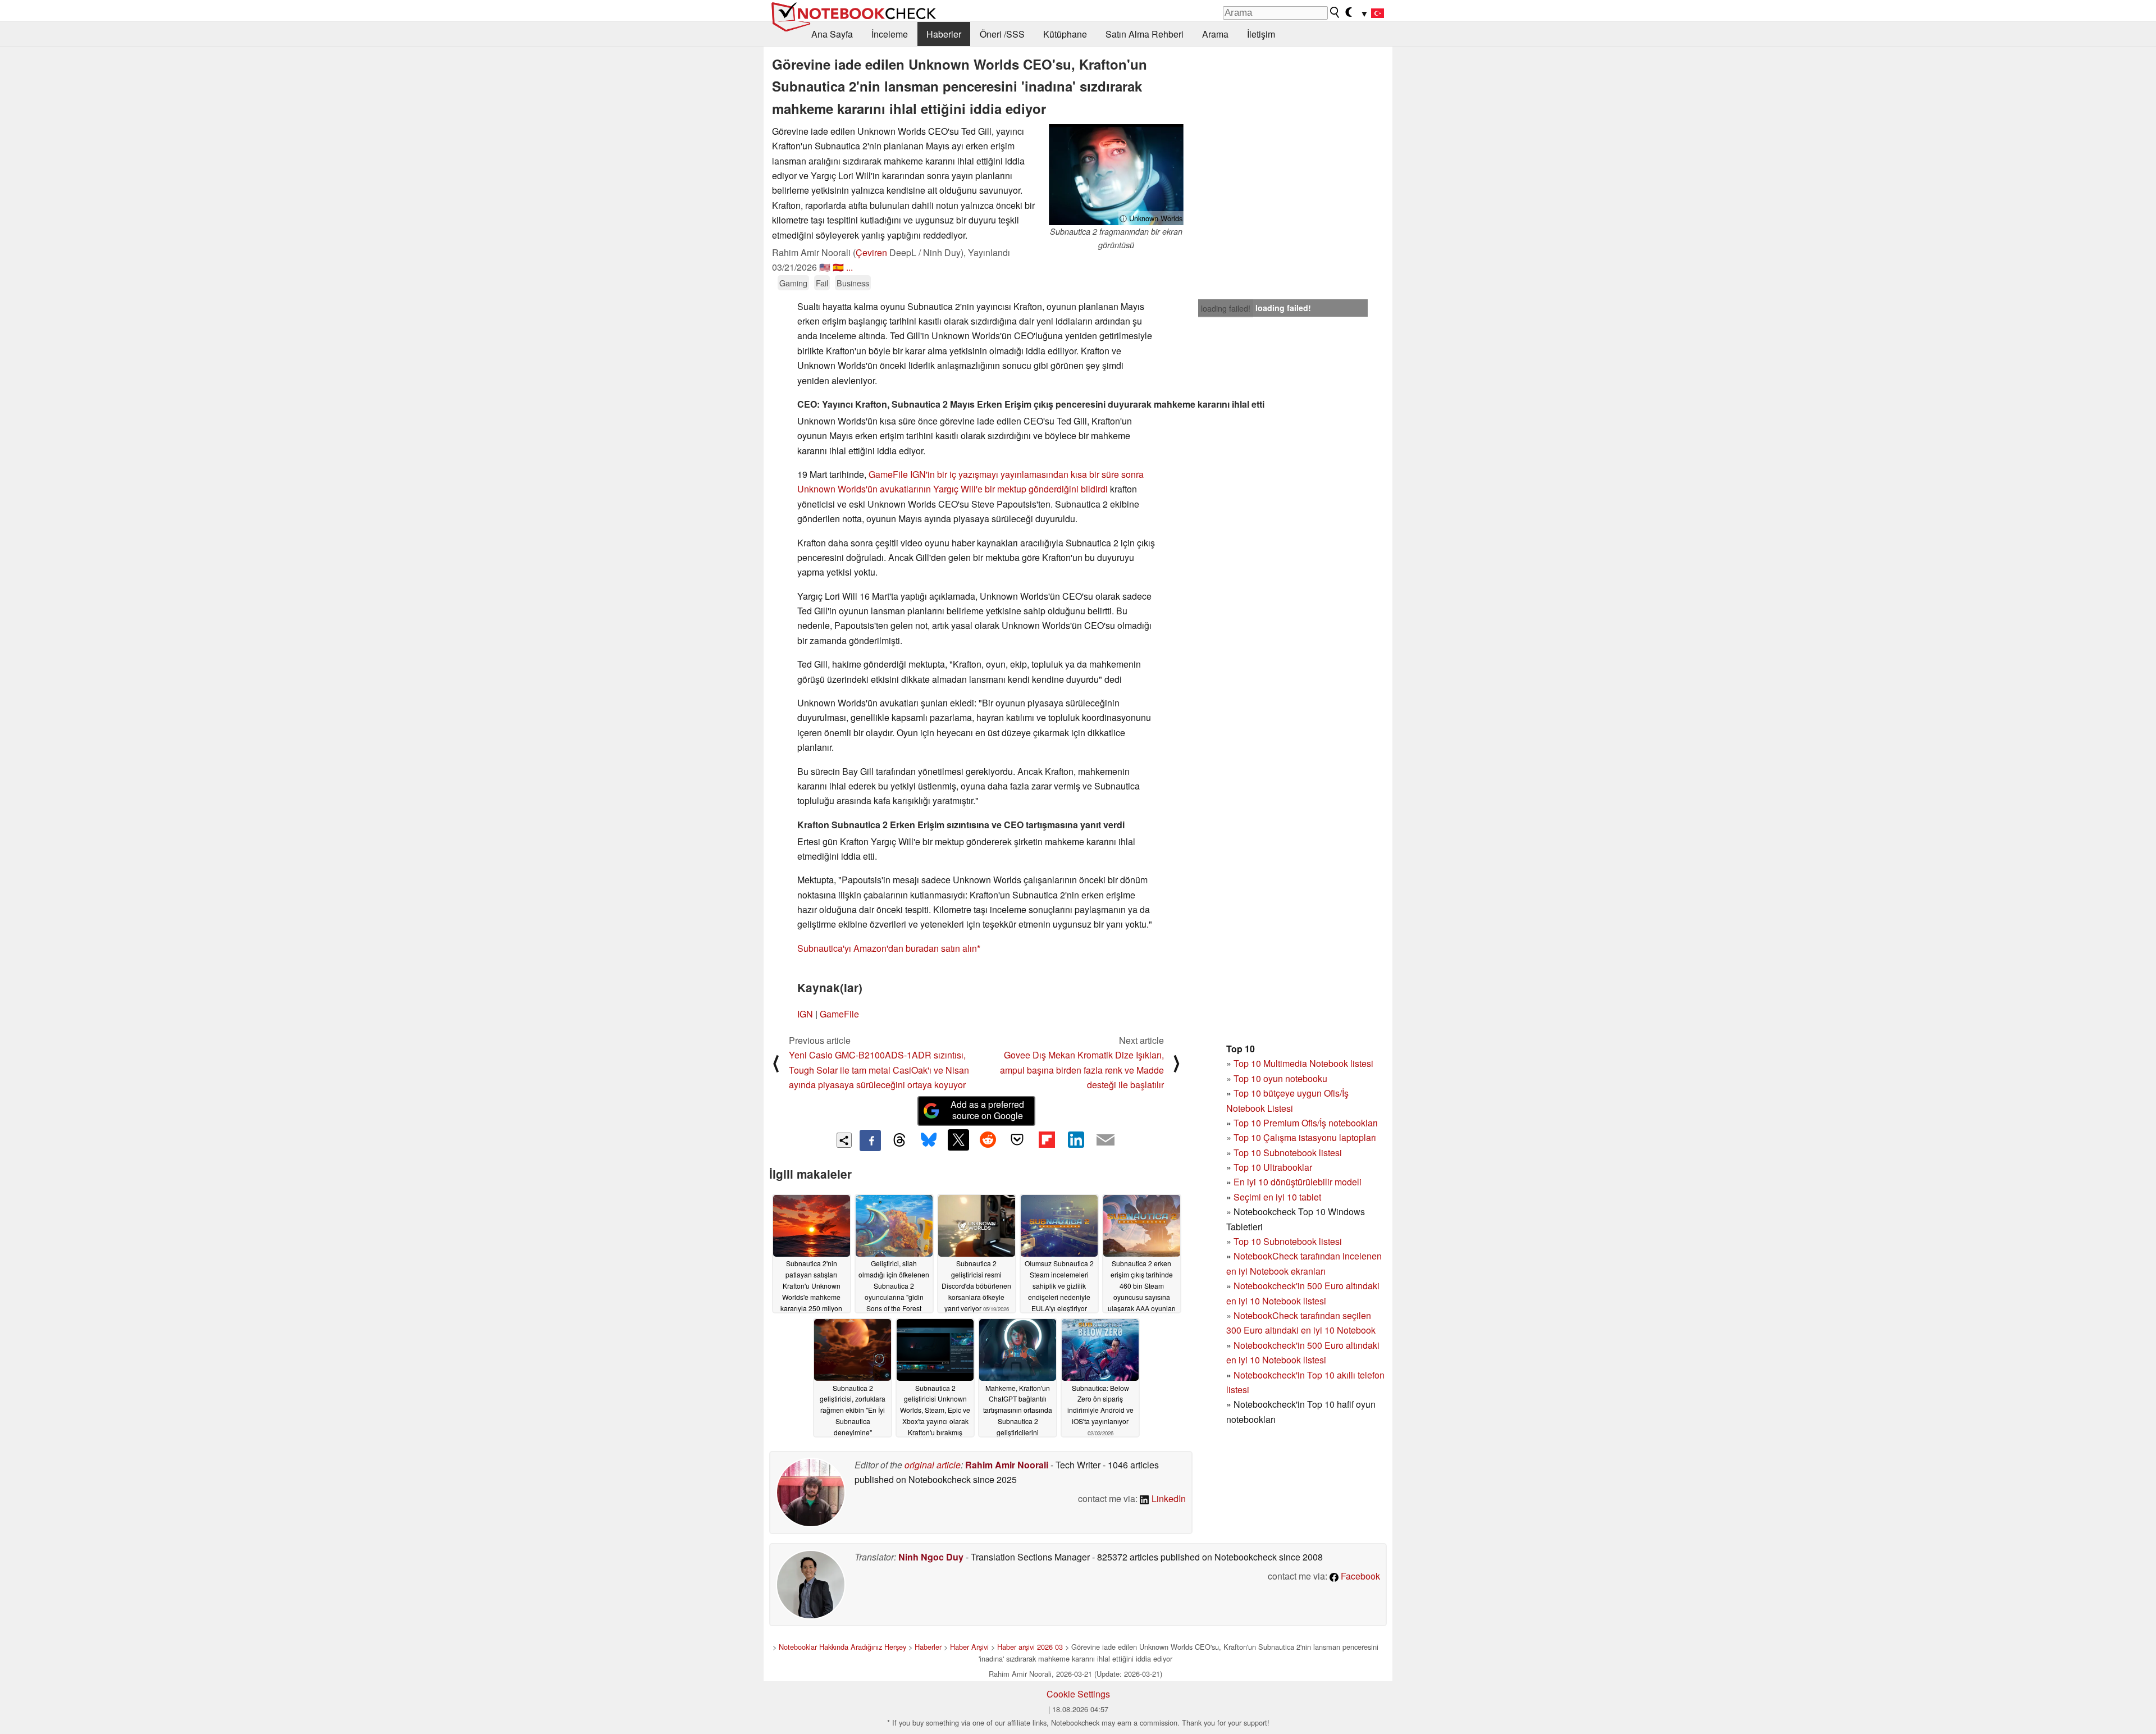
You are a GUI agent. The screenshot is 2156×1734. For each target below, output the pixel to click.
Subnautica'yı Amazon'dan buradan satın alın (887, 948)
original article (933, 1465)
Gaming (793, 283)
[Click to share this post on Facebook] (870, 1140)
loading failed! (1226, 308)
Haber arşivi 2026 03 (1030, 1647)
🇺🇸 (825, 267)
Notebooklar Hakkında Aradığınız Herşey (842, 1647)
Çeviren (871, 252)
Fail (822, 283)
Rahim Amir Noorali (1007, 1465)
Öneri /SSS (1002, 34)
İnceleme (890, 34)
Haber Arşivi (969, 1647)
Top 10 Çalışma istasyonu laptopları (1305, 1137)
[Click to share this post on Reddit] (988, 1140)
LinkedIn (1168, 1498)
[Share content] (844, 1140)
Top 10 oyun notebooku (1280, 1078)
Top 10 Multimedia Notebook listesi (1303, 1063)
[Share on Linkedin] (1076, 1140)
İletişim (1261, 34)
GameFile (888, 474)
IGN (805, 1014)
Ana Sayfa (832, 34)
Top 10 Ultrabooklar (1273, 1167)
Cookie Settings (1078, 1694)
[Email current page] (1106, 1140)
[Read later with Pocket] (1017, 1140)
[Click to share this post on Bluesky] (929, 1140)
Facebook (1359, 1576)
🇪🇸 (838, 267)
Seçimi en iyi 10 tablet (1277, 1197)
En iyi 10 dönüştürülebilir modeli (1298, 1182)
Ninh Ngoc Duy (931, 1557)
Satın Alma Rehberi (1145, 34)
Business (853, 283)
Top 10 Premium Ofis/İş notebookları (1306, 1123)
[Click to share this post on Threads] (899, 1140)
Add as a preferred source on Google (987, 1110)
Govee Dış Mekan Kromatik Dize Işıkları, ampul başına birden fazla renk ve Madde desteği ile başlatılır (1082, 1070)
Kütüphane (1065, 34)
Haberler (944, 34)
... (849, 267)
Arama (1215, 34)
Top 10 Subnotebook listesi (1288, 1153)
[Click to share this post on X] (958, 1140)
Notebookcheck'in (1270, 1345)
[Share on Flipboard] (1047, 1140)
